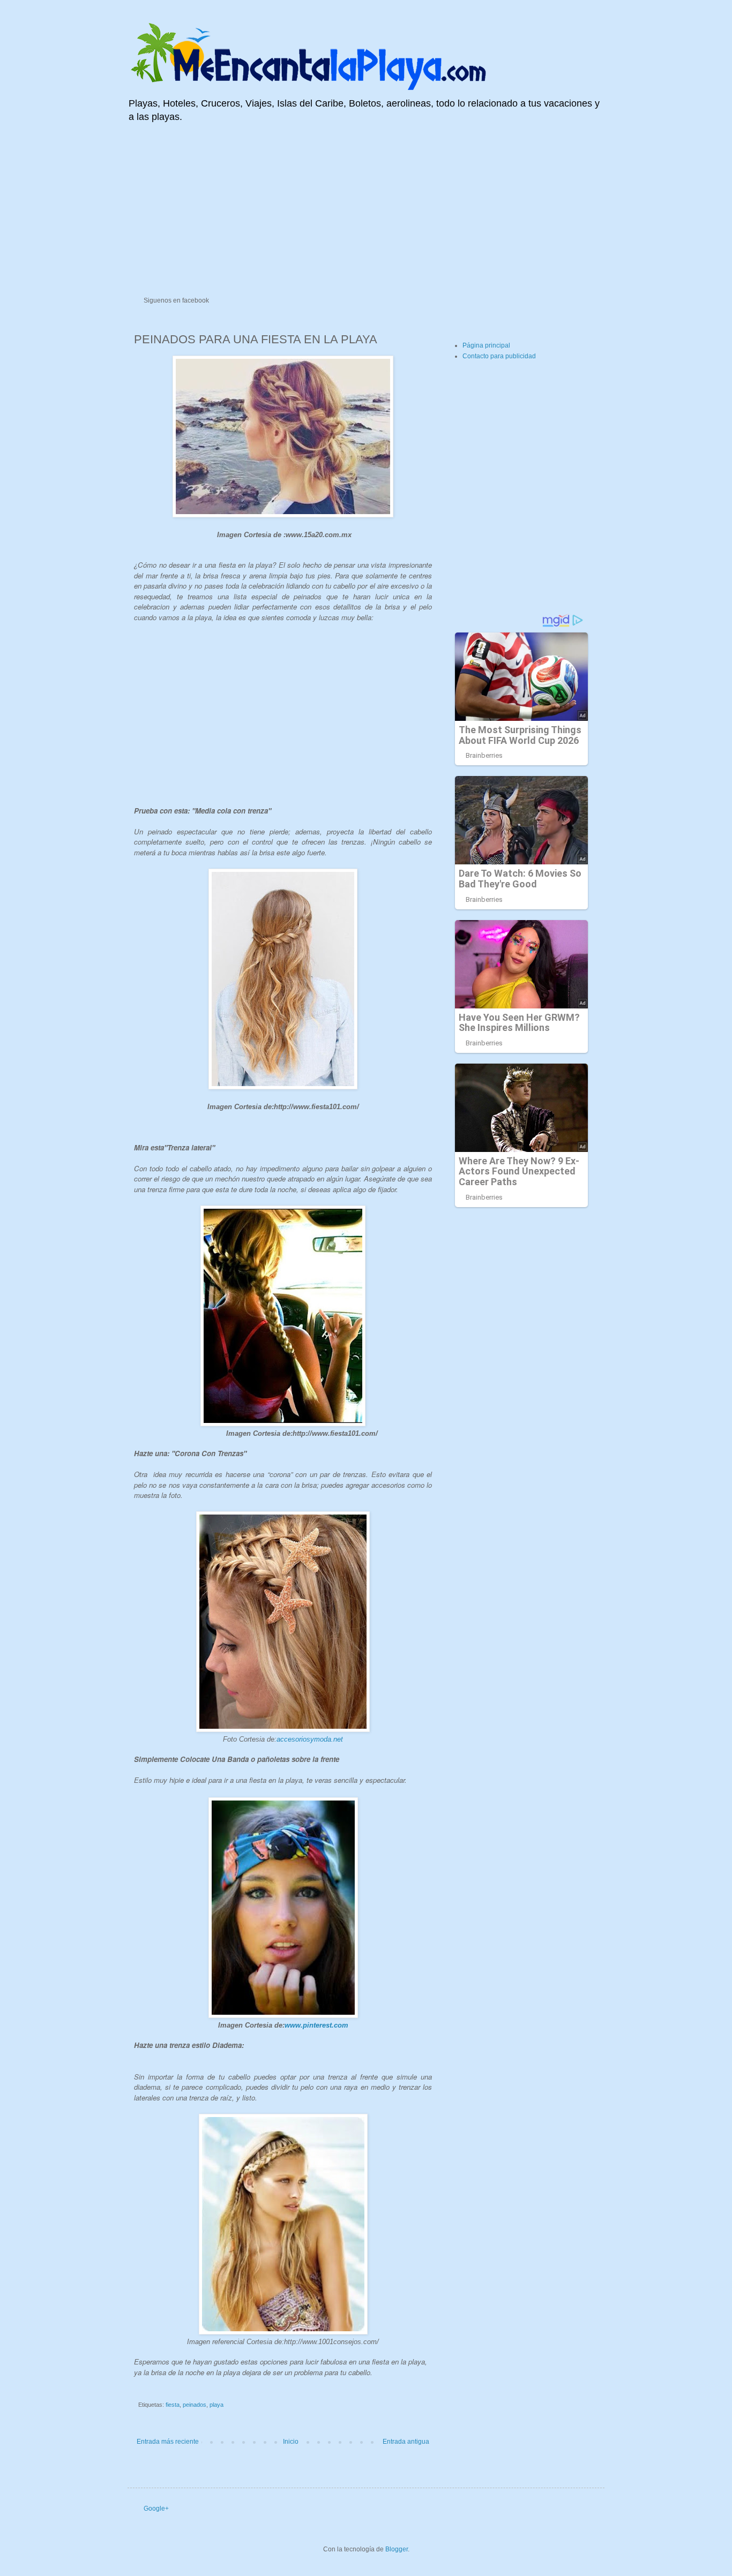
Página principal (486, 345)
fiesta (173, 2405)
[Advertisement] (366, 212)
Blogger (397, 2549)
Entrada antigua (406, 2442)
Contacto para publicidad (499, 356)
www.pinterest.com (316, 2025)
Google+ (156, 2509)
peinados (195, 2405)
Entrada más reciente (168, 2442)
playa (216, 2405)
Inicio (291, 2442)
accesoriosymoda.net (310, 1739)
